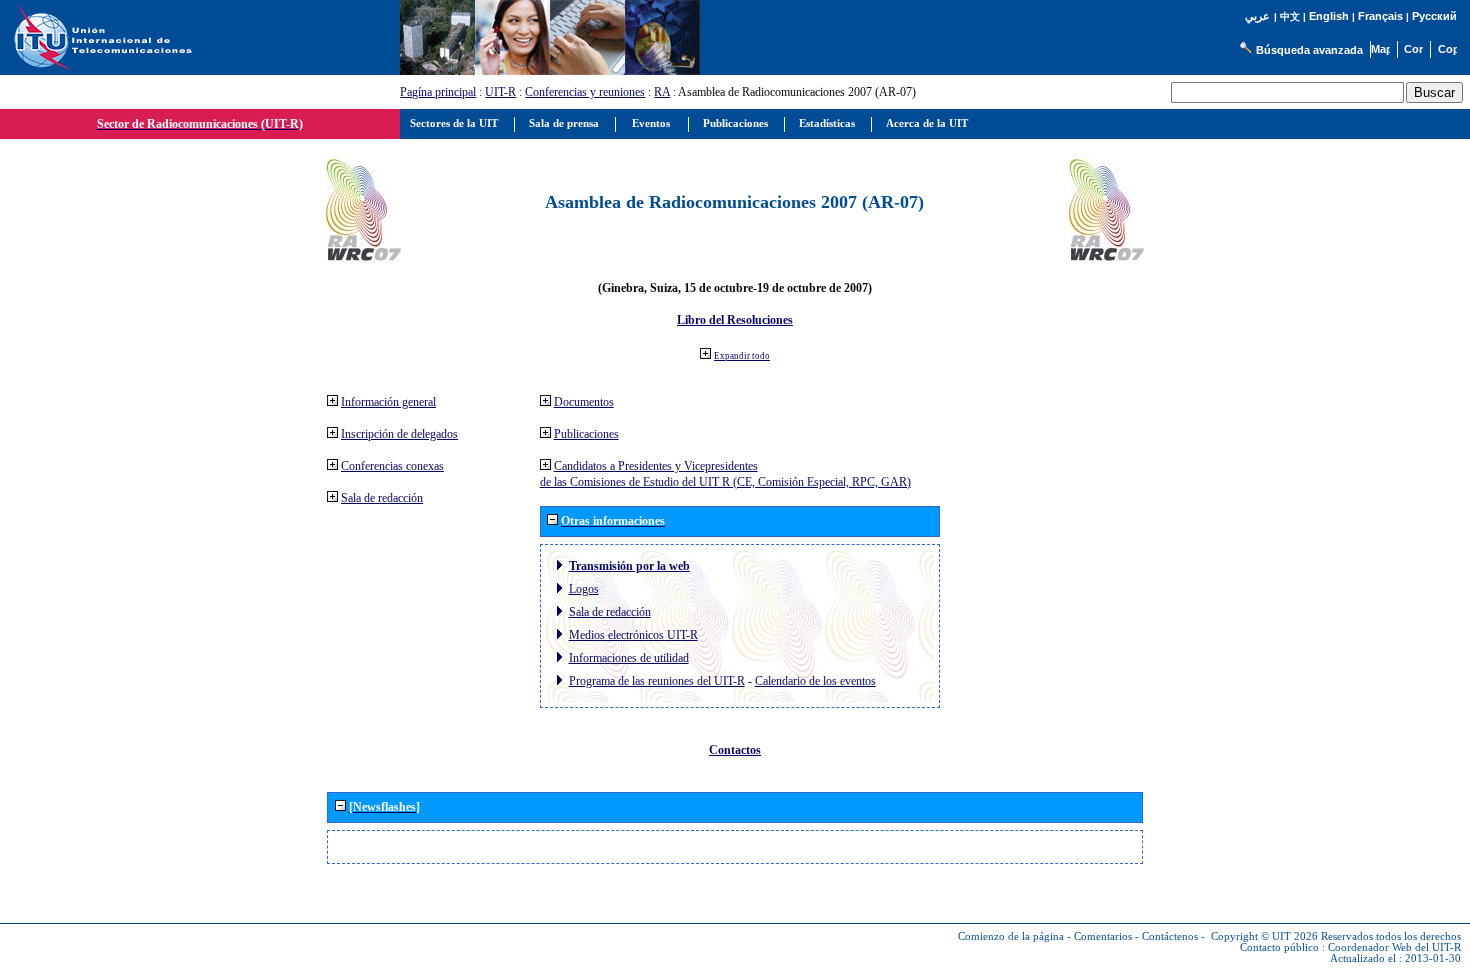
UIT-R (500, 92)
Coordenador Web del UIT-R (1394, 947)
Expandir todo (742, 356)
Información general (388, 402)
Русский (1434, 16)
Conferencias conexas (392, 466)
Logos (584, 589)
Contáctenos (1170, 936)
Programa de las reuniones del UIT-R (657, 681)
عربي (1257, 16)
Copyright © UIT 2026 (1264, 936)
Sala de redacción (382, 498)
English (1329, 16)
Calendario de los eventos (815, 681)
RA (662, 92)
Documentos (584, 402)
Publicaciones (586, 434)
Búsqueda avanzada (1309, 50)
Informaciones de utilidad (629, 658)
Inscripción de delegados (399, 434)
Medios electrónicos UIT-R (633, 635)
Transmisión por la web (629, 566)
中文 (1290, 16)
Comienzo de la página (1011, 936)
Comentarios (1103, 936)
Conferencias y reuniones (585, 92)
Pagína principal (438, 92)
